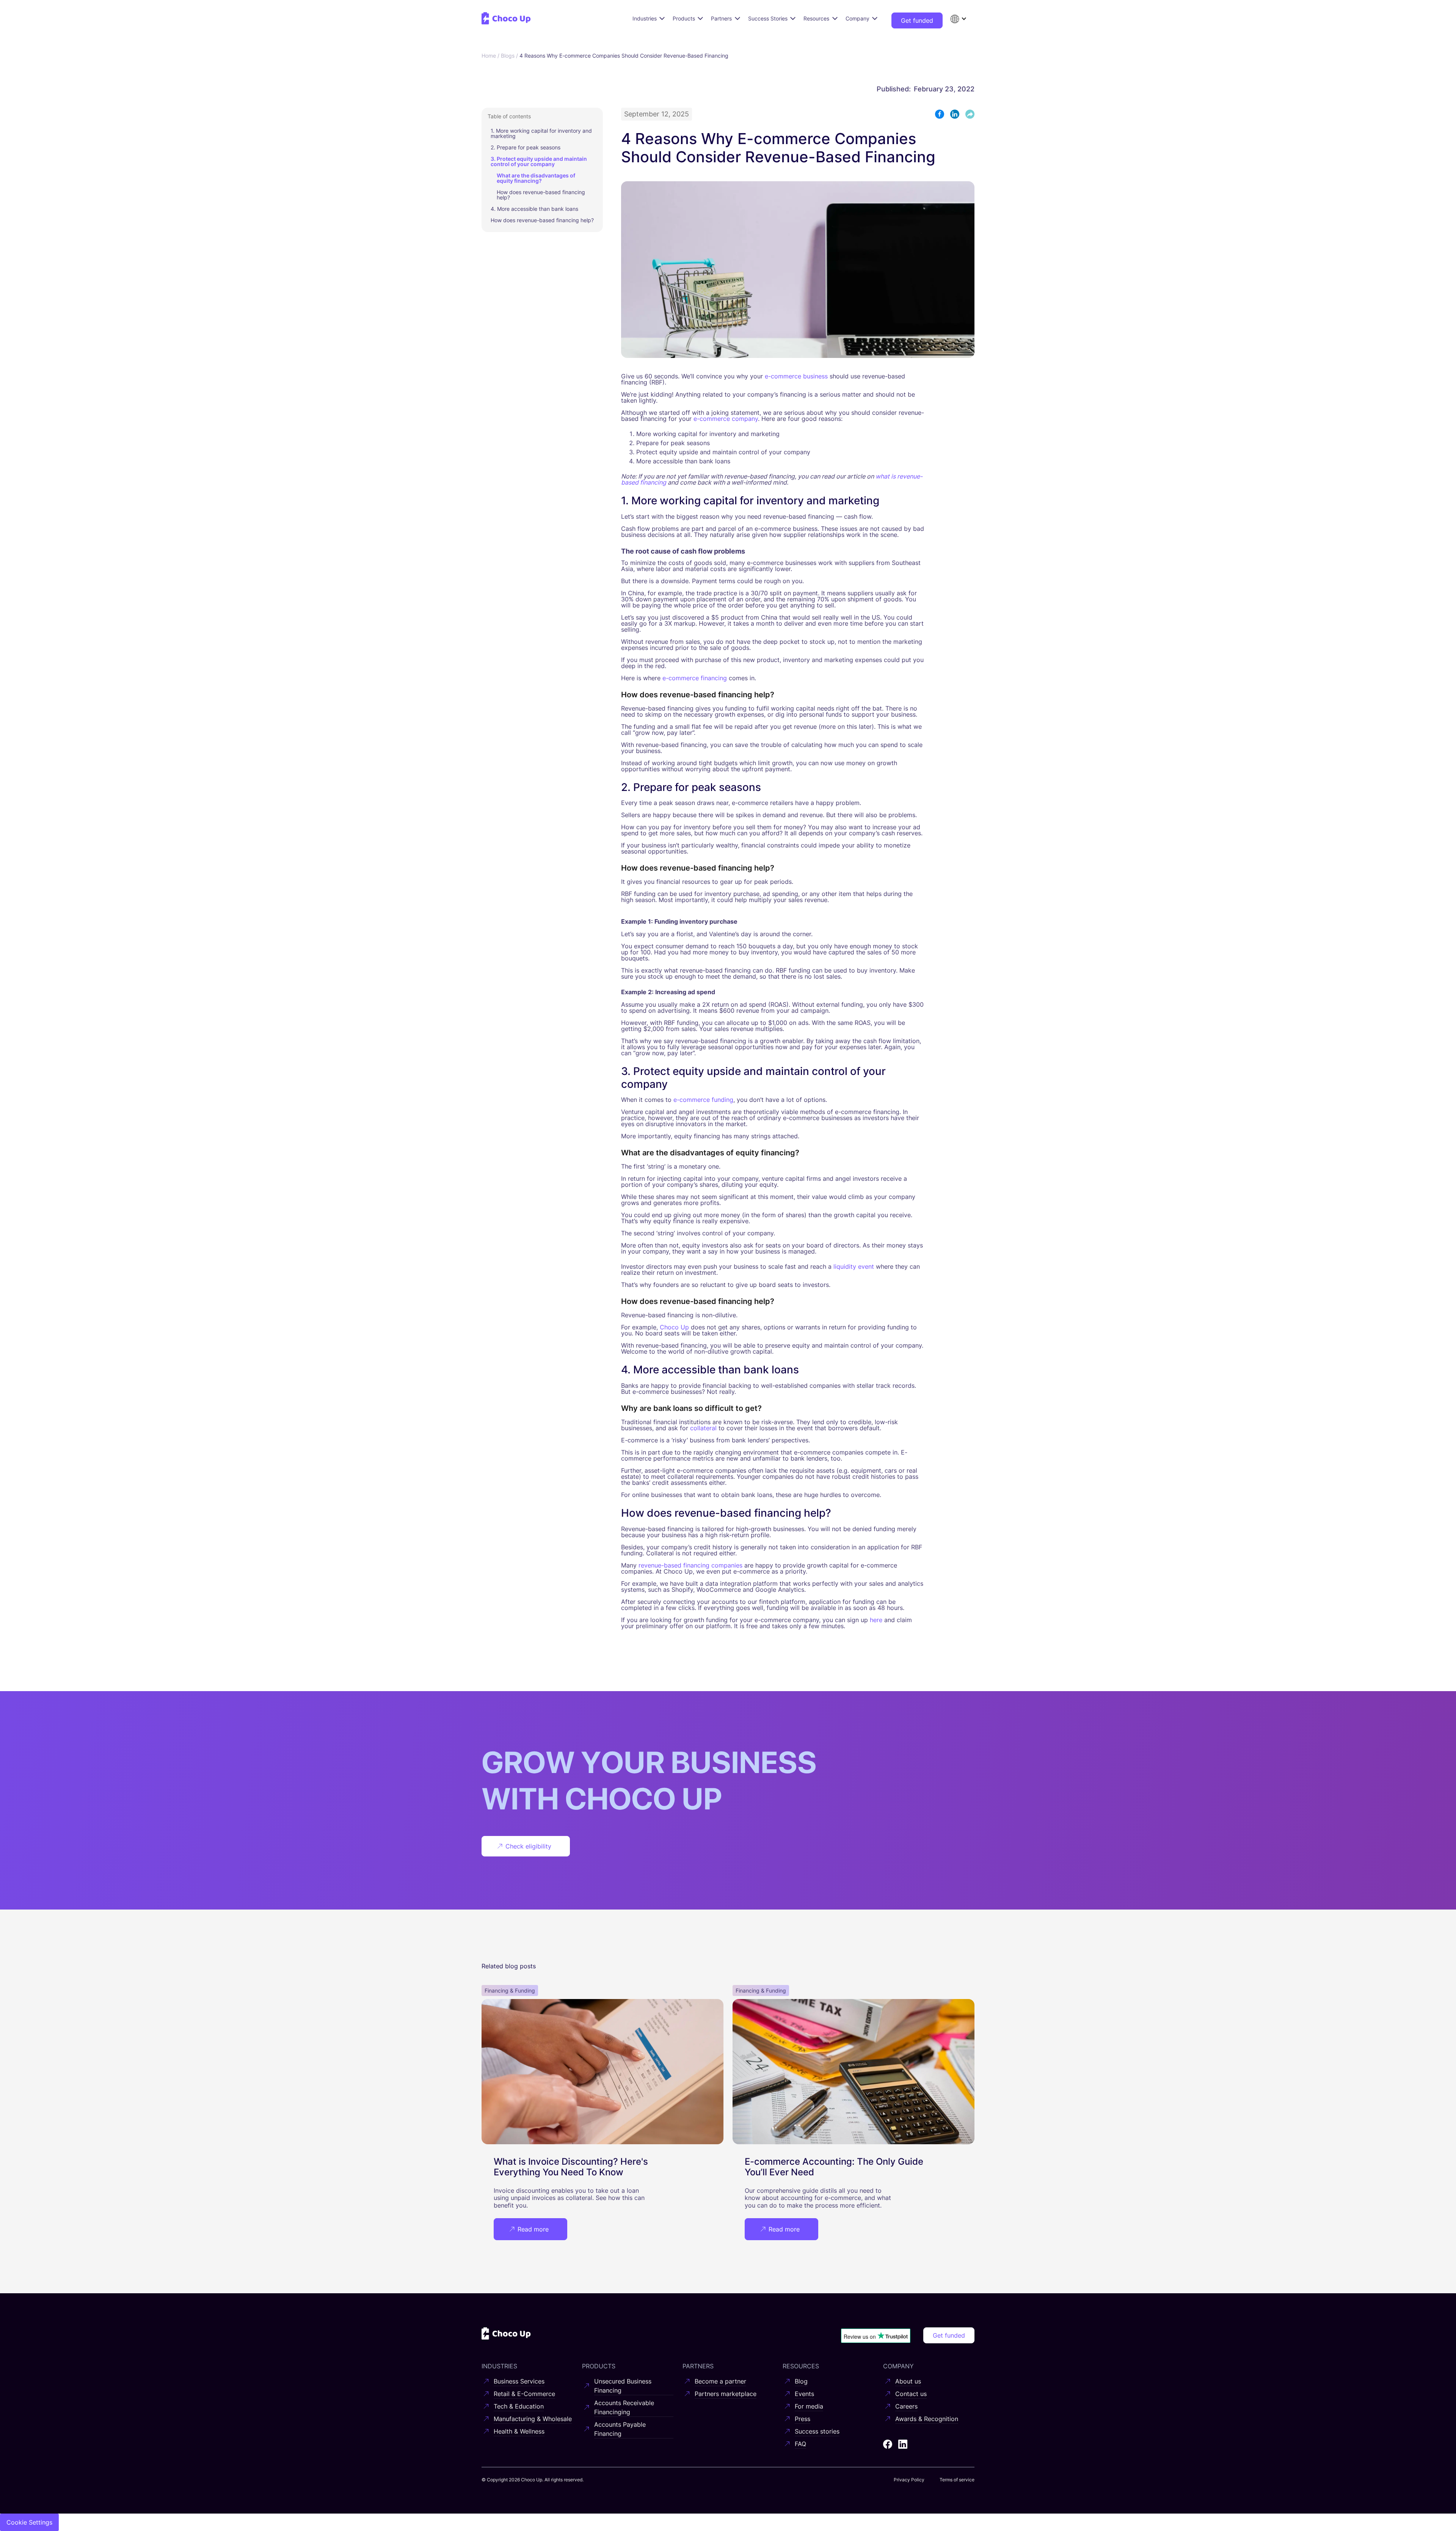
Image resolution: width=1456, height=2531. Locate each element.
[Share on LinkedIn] (955, 114)
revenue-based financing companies (690, 1565)
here (876, 1620)
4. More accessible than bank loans (534, 209)
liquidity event (854, 1266)
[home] (506, 18)
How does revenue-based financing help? (541, 195)
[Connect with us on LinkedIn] (903, 2444)
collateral (704, 1428)
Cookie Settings (29, 2522)
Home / (491, 56)
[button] (959, 19)
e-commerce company (726, 419)
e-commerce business (796, 376)
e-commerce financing (696, 678)
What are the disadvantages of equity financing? (536, 178)
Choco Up (674, 1327)
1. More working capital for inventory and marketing (541, 133)
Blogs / (509, 56)
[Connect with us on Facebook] (888, 2444)
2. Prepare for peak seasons (526, 147)
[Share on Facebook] (940, 114)
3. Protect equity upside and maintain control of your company (539, 161)
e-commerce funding (703, 1100)
